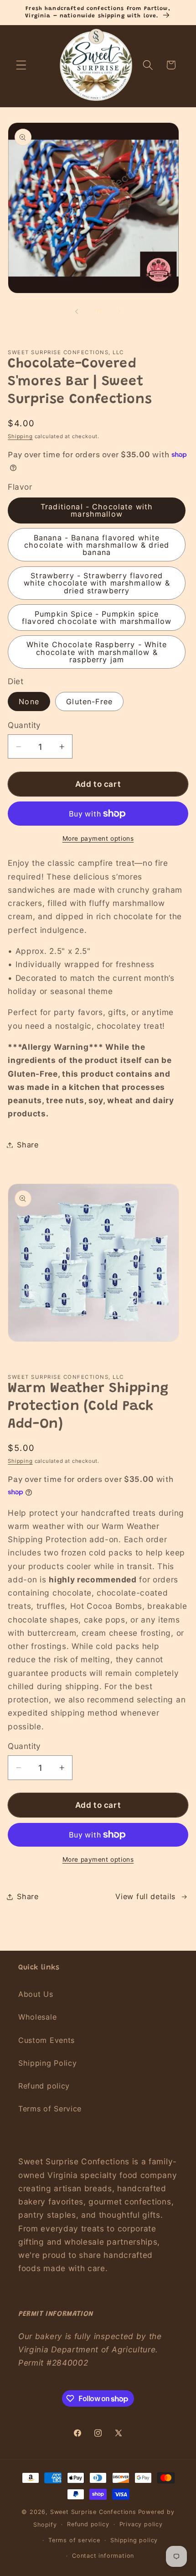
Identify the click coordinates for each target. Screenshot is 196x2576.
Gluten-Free (89, 702)
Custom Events (46, 2040)
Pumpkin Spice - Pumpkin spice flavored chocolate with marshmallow (97, 618)
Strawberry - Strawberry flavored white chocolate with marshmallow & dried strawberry (97, 583)
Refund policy (44, 2086)
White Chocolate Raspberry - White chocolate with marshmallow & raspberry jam (97, 652)
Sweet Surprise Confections (93, 2512)
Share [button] (28, 1145)
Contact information (103, 2556)
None (29, 702)
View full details (145, 1896)
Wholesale (37, 2017)
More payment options (98, 838)
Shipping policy (134, 2540)
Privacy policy (141, 2524)
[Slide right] (119, 311)
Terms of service (74, 2540)
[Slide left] (77, 311)
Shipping (20, 436)
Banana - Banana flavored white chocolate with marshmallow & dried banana (97, 545)
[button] (21, 65)
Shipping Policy (47, 2063)
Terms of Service (50, 2109)
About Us (36, 1994)
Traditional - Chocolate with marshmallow (97, 510)
